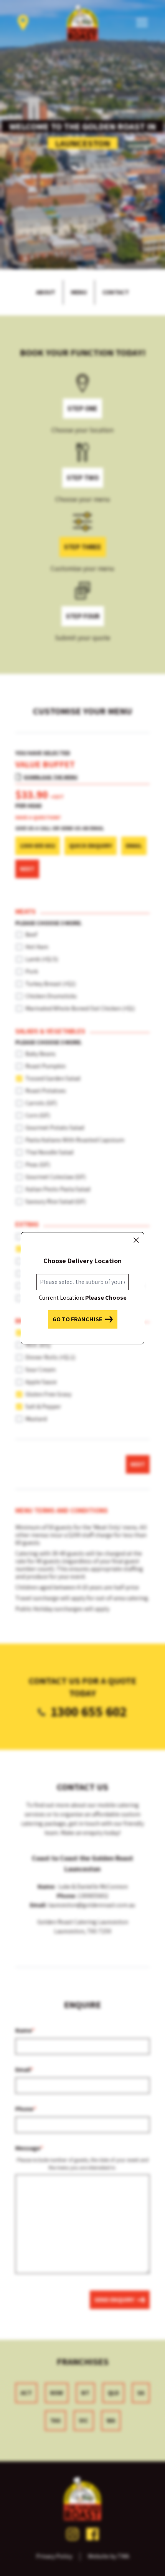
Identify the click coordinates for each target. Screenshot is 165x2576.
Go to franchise (77, 1319)
